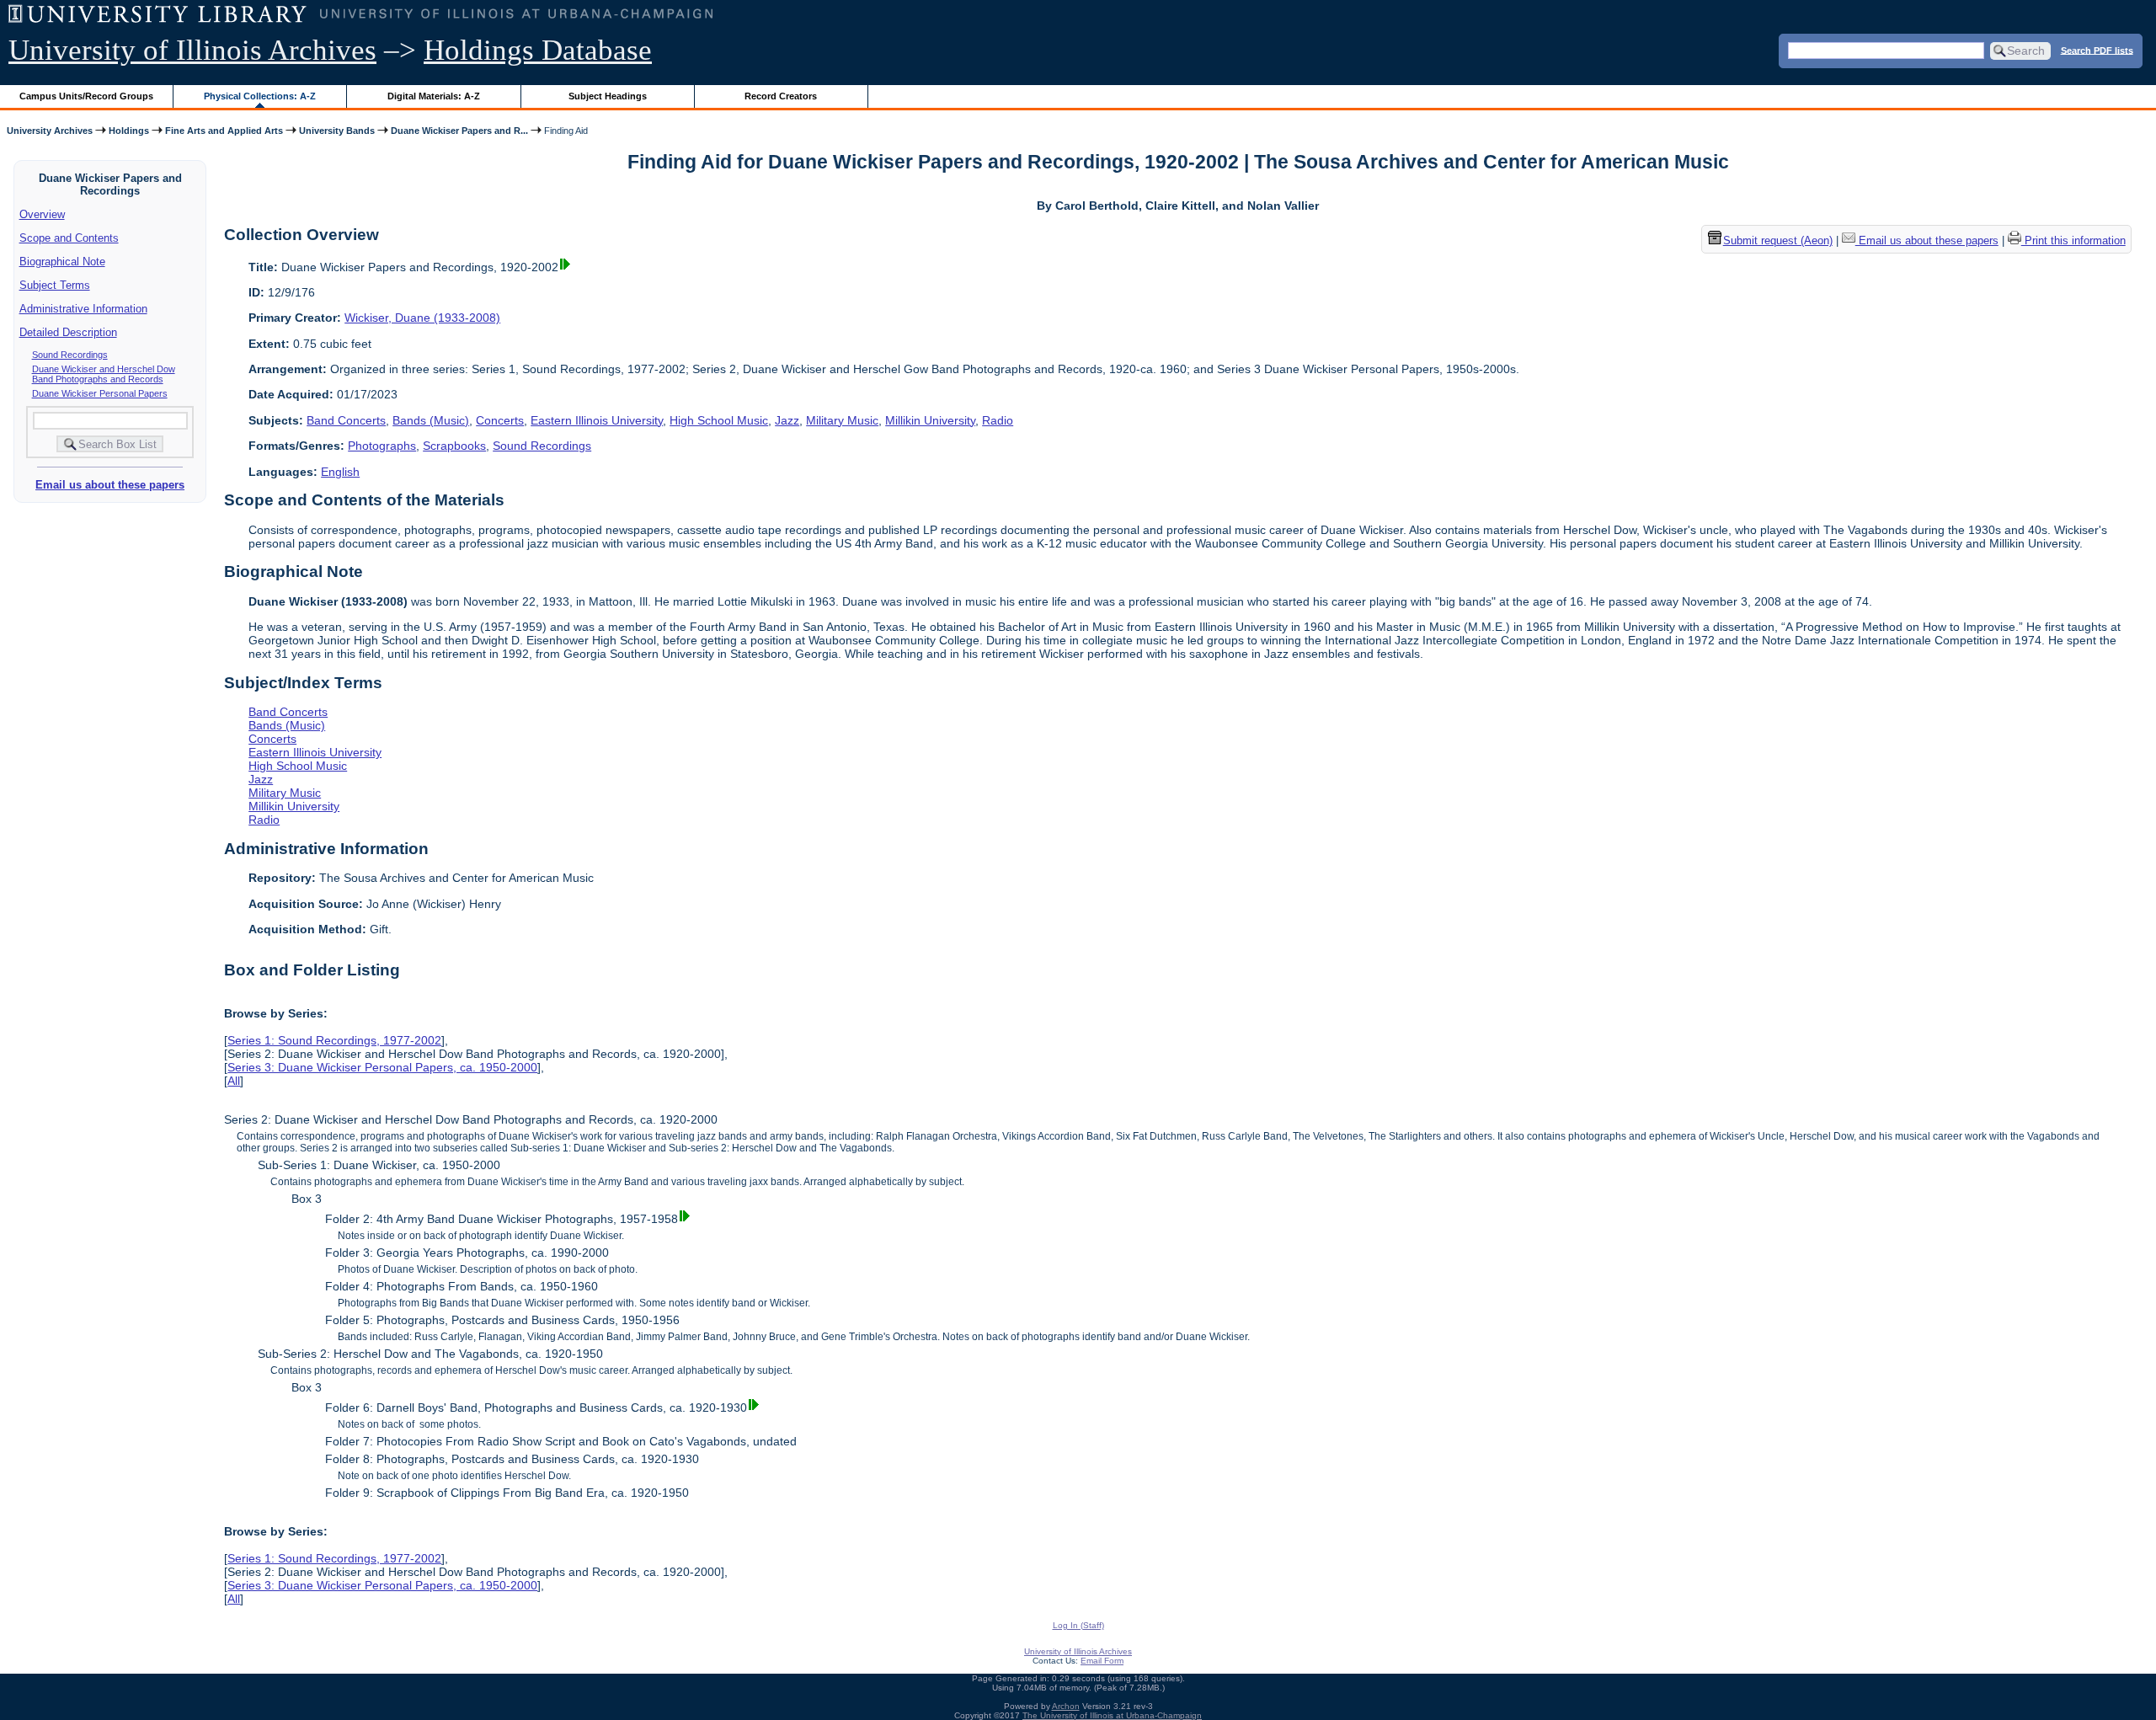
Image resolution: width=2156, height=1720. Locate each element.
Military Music (842, 420)
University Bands (337, 131)
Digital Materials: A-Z (434, 96)
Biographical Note (62, 262)
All (234, 1081)
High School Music (719, 420)
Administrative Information (83, 309)
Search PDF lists (2097, 50)
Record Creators (781, 96)
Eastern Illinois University (597, 420)
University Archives (50, 131)
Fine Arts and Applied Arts (224, 131)
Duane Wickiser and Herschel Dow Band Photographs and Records (104, 374)
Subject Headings (608, 96)
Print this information (2073, 240)
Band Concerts (346, 420)
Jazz (787, 420)
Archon (1066, 1706)
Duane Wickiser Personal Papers (100, 393)
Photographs (382, 446)
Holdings (129, 131)
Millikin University (930, 420)
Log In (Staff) (1078, 1625)
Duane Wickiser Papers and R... (459, 131)
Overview (42, 214)
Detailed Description (68, 332)
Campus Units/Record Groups (86, 96)
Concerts (500, 420)
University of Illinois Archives (192, 50)
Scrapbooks (454, 446)
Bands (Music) (431, 420)
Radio (998, 420)
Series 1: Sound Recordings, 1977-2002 (334, 1040)
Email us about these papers (110, 485)
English (340, 472)
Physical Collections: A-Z (260, 96)
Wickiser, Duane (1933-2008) (422, 318)
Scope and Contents (69, 238)
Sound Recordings (70, 355)
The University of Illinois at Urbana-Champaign (1112, 1715)
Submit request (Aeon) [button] (1778, 240)
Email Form (1102, 1661)
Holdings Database (538, 50)
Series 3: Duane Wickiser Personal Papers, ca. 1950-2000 (382, 1067)
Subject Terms (55, 285)
